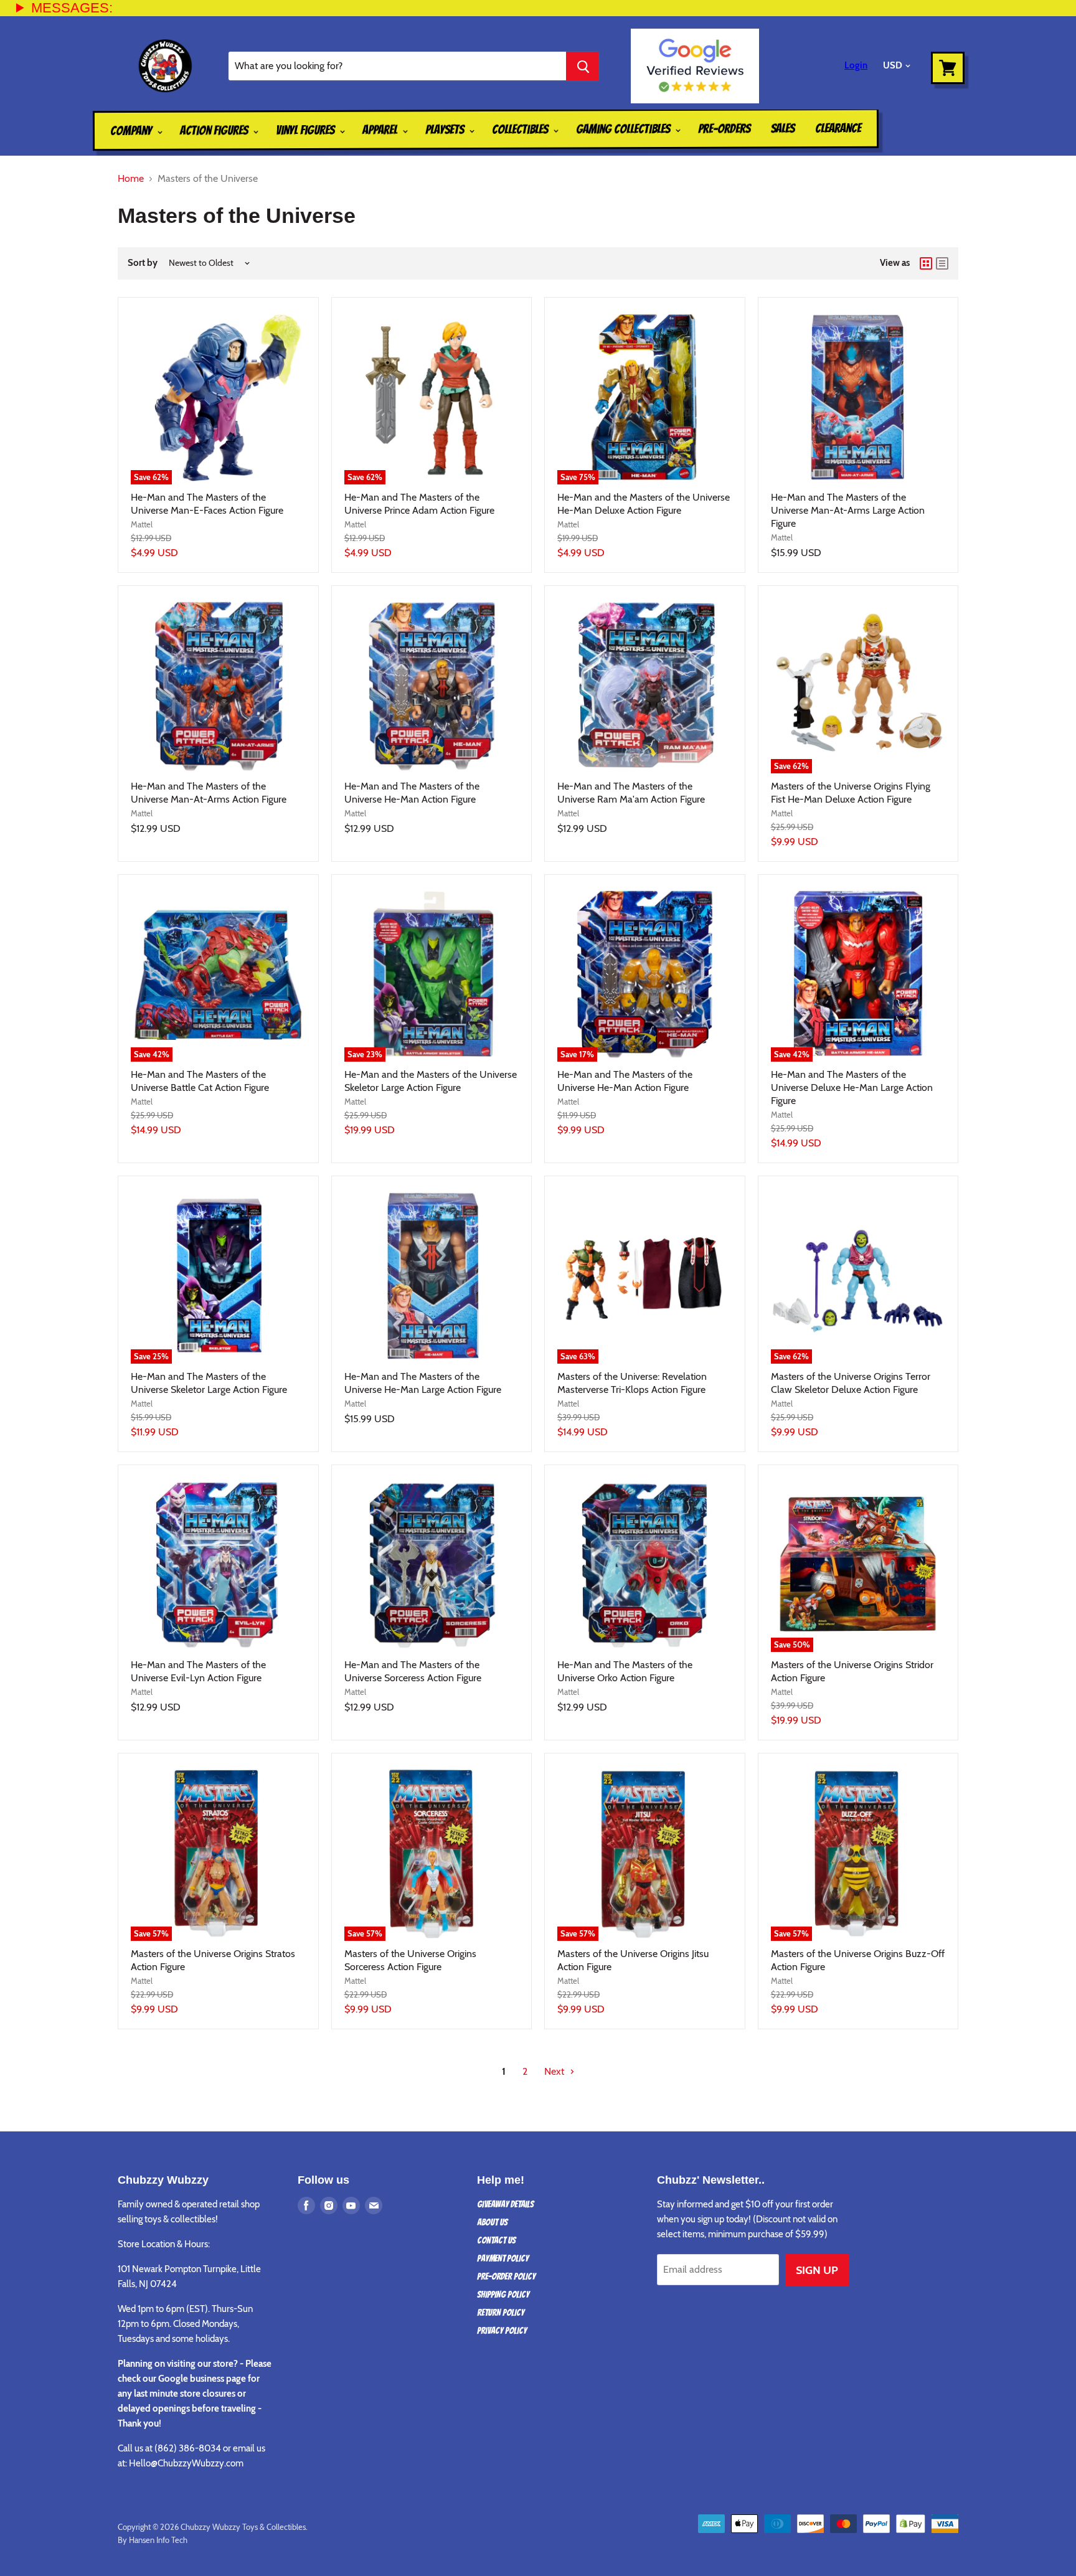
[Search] (583, 66)
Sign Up (817, 2270)
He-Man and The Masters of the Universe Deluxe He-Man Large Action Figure (852, 1087)
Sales (783, 128)
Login (856, 65)
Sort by (143, 263)
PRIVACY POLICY (502, 2331)
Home (131, 179)
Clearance (838, 128)
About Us (492, 2222)
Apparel (381, 130)
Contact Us (496, 2240)
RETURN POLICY (501, 2313)
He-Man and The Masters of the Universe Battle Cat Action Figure (200, 1081)
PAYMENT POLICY (503, 2258)
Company (132, 131)
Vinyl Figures (306, 130)
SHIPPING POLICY (503, 2295)
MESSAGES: (72, 8)
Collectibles (521, 130)
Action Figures (215, 130)
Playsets (446, 130)
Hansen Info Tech (158, 2540)
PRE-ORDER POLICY (506, 2276)
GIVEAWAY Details (505, 2204)
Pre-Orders (724, 128)
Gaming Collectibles (624, 129)
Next (555, 2071)
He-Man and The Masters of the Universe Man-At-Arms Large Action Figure (848, 510)
